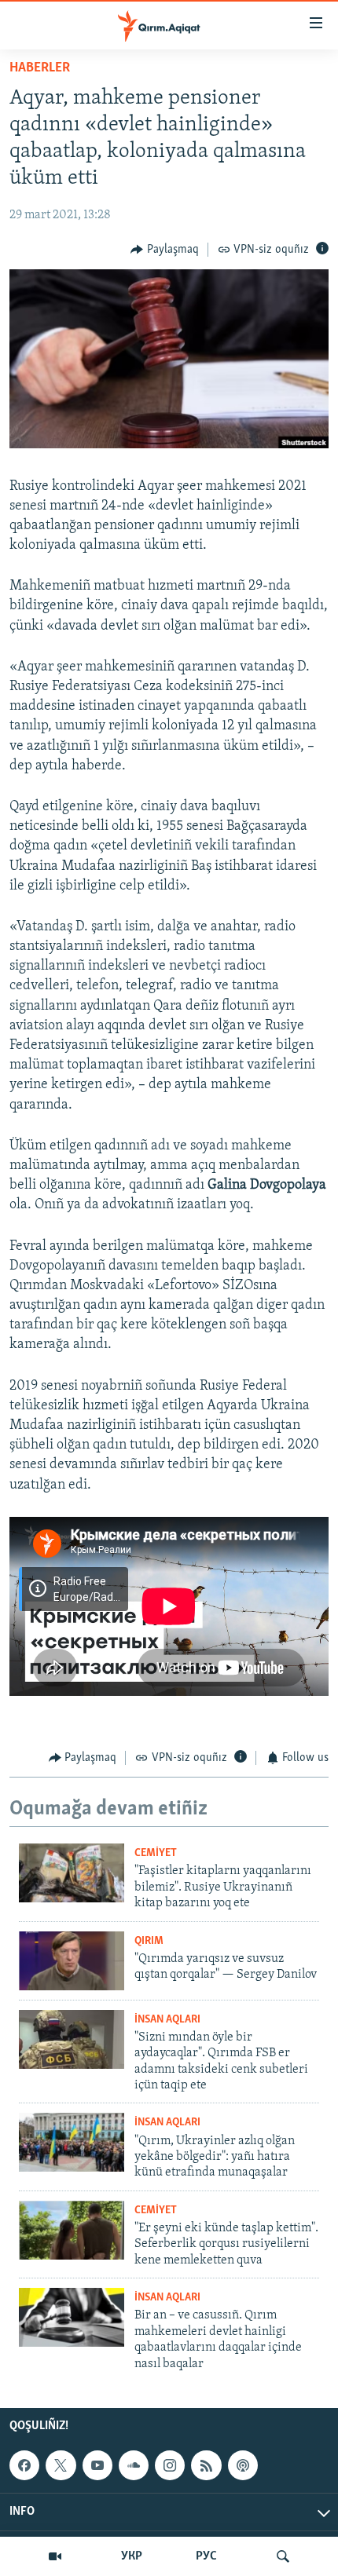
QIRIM (149, 1941)
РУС (206, 2556)
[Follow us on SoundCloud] (134, 2465)
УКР (132, 2556)
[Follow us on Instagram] (170, 2465)
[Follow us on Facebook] (24, 2465)
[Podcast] (243, 2465)
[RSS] (206, 2465)
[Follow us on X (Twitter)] (61, 2465)
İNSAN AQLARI (167, 2020)
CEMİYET (156, 1853)
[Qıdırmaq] (283, 2556)
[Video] (55, 2556)
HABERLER (40, 68)
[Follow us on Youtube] (97, 2465)
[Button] (165, 250)
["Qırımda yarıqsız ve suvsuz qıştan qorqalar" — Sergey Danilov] (72, 1961)
